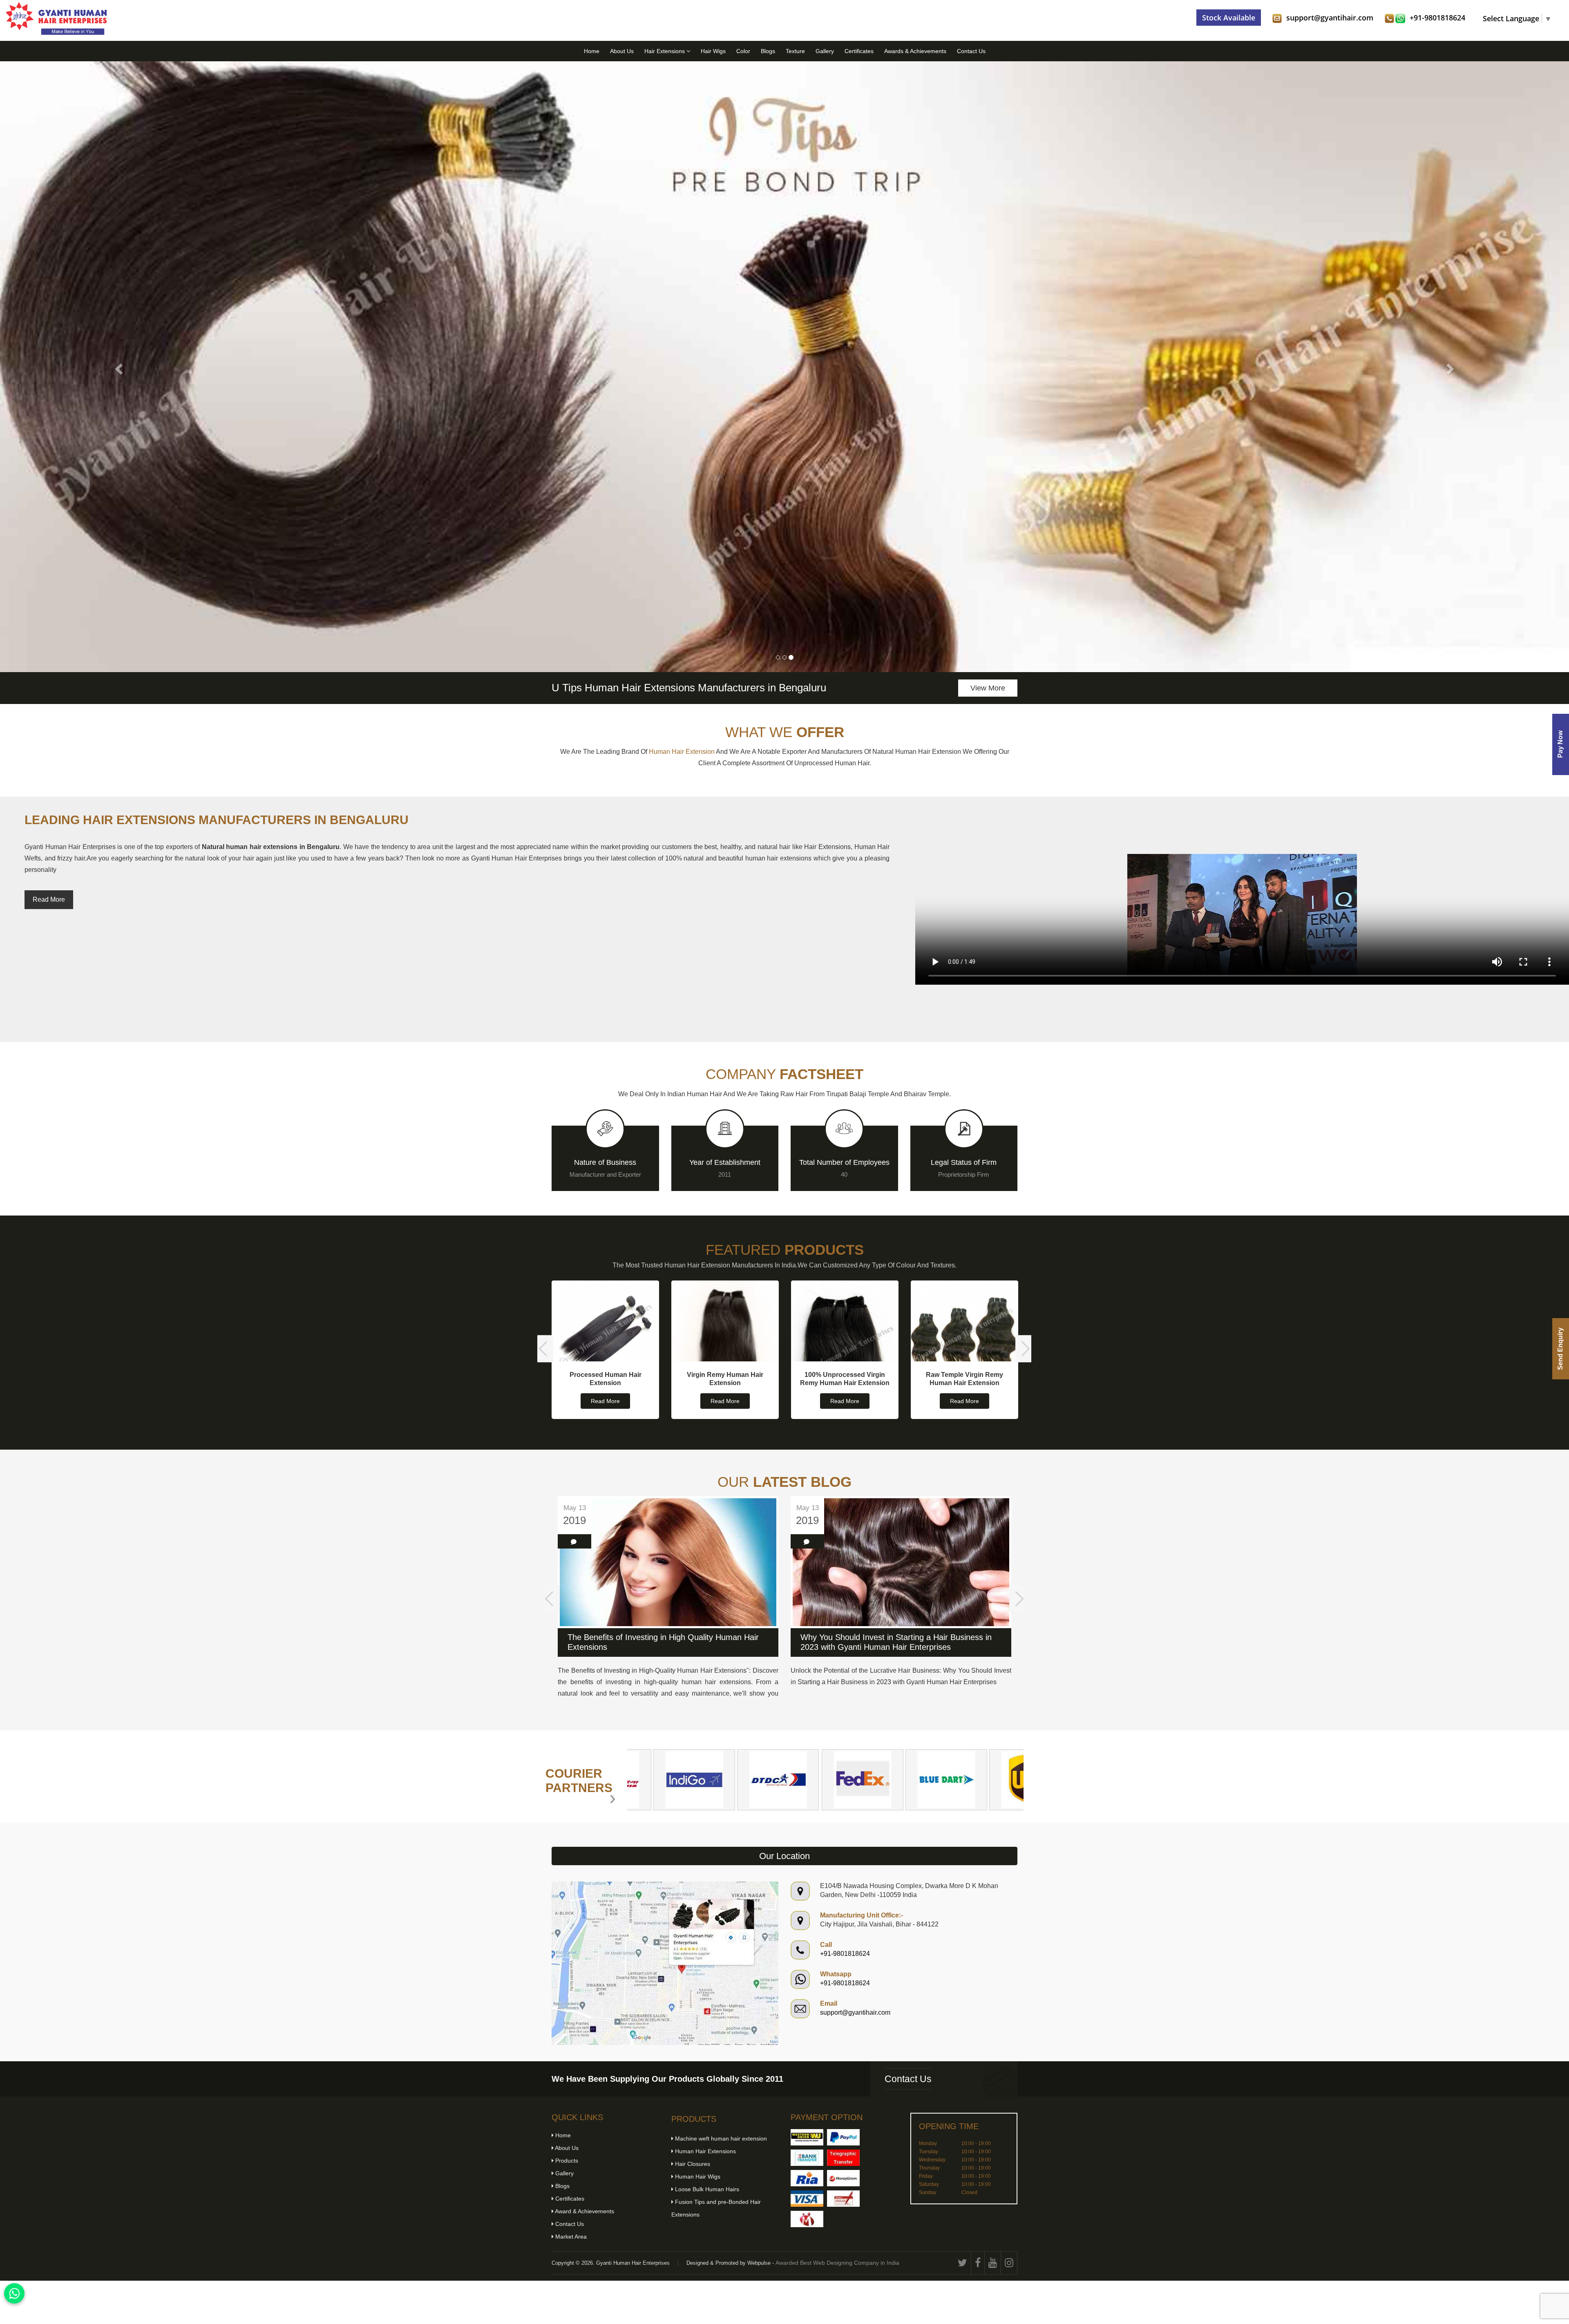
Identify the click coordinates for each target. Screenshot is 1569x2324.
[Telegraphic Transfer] (843, 2158)
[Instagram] (1009, 2263)
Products (566, 2161)
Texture (795, 51)
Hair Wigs (713, 51)
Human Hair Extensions (705, 2151)
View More (988, 688)
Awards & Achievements (915, 51)
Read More (49, 899)
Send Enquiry (1560, 1349)
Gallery (825, 51)
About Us (622, 51)
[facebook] (978, 2263)
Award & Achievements (584, 2211)
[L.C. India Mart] (807, 2219)
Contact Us (971, 51)
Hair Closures (692, 2164)
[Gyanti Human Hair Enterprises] (665, 1963)
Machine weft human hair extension (720, 2139)
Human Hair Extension (682, 752)
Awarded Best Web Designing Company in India (837, 2263)
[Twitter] (963, 2263)
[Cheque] (843, 2199)
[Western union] (807, 2137)
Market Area (570, 2237)
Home (592, 51)
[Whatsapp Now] (14, 2293)
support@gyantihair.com (1330, 18)
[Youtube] (993, 2263)
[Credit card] (807, 2199)
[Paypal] (843, 2137)
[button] (118, 367)
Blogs (768, 51)
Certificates (859, 51)
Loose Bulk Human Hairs (706, 2189)
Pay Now (1560, 745)
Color (743, 51)
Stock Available (1229, 18)
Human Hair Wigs (697, 2177)
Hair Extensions (665, 51)
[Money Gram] (843, 2178)
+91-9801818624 (1437, 18)
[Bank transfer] (807, 2158)
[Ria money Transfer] (807, 2178)
